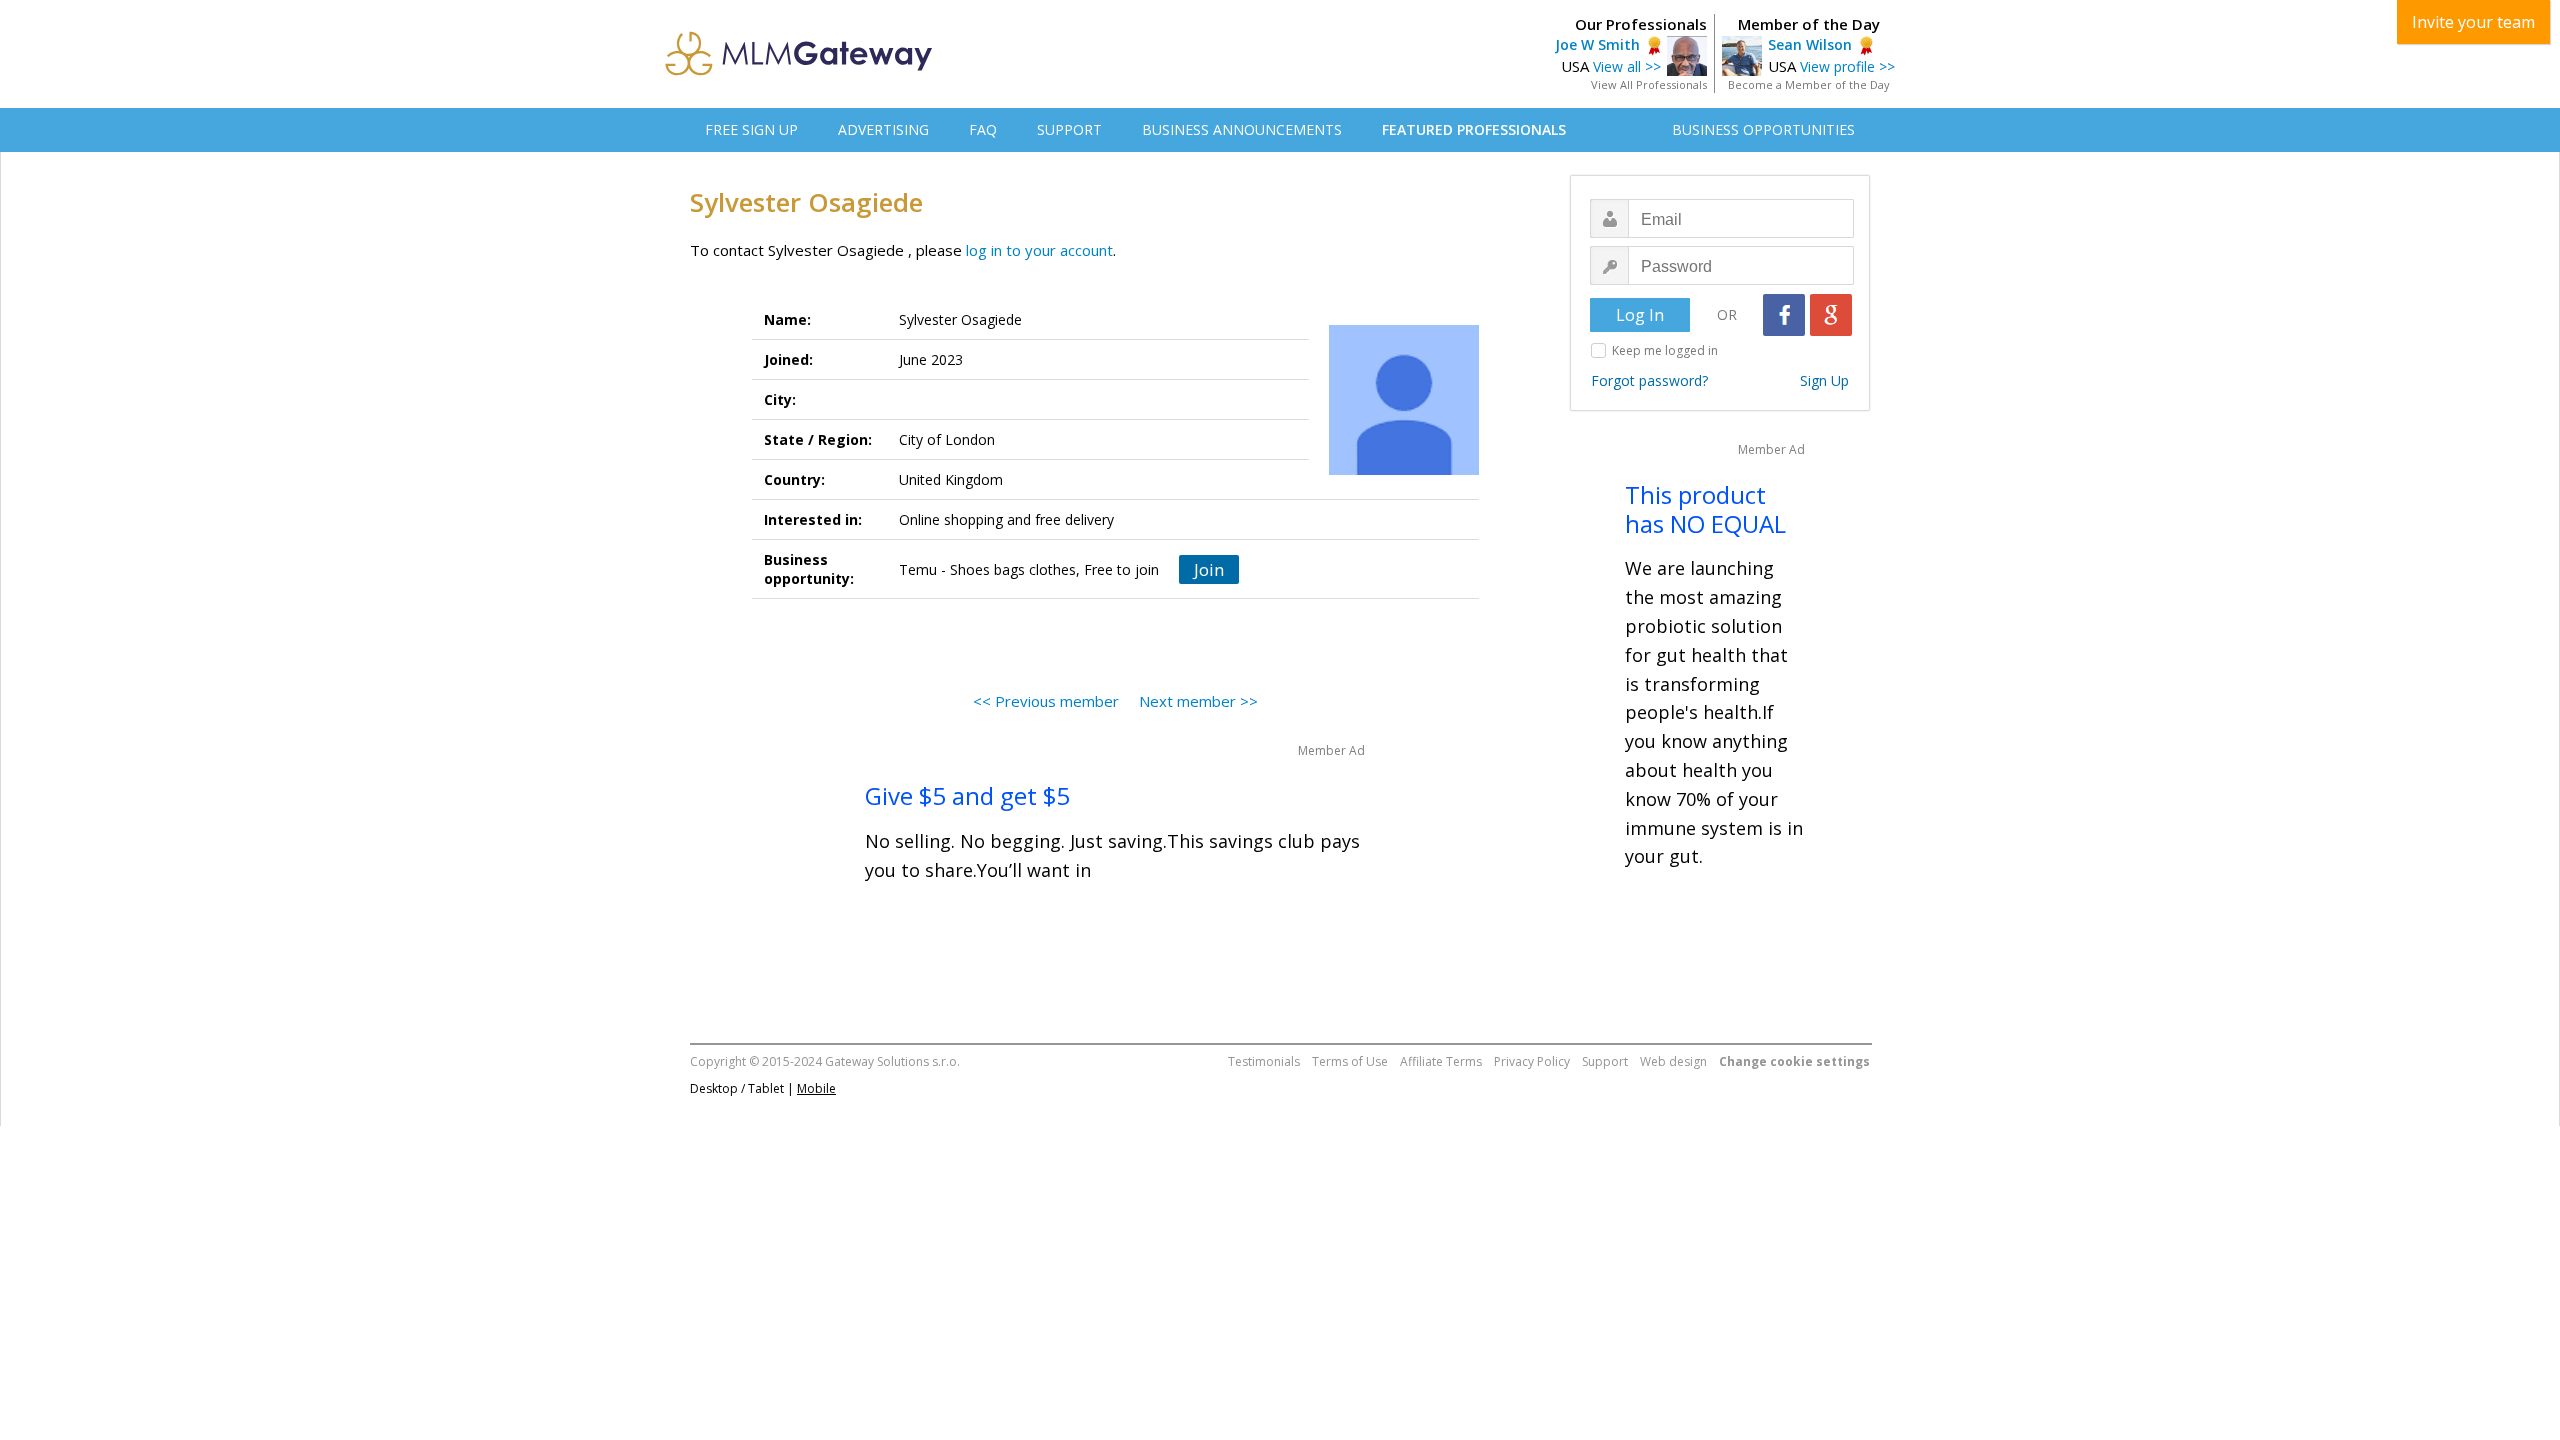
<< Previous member (1046, 701)
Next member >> (1198, 701)
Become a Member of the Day (1809, 84)
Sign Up (1824, 380)
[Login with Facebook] (1784, 315)
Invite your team (2473, 22)
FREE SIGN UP (751, 129)
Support (1605, 1061)
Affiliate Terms (1441, 1061)
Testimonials (1264, 1061)
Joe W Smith (1597, 44)
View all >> (1627, 66)
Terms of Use (1350, 1061)
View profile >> (1847, 66)
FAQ (983, 129)
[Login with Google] (1831, 315)
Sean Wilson (1810, 44)
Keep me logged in (1665, 350)
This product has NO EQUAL (1705, 509)
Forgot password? (1649, 380)
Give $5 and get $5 (967, 795)
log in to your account (1039, 250)
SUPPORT (1069, 129)
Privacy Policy (1532, 1061)
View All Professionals (1649, 84)
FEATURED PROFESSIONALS (1474, 129)
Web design (1673, 1061)
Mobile (816, 1088)
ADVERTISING (883, 129)
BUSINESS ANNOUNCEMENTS (1242, 129)
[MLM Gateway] (799, 70)
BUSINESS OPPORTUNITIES (1763, 129)
